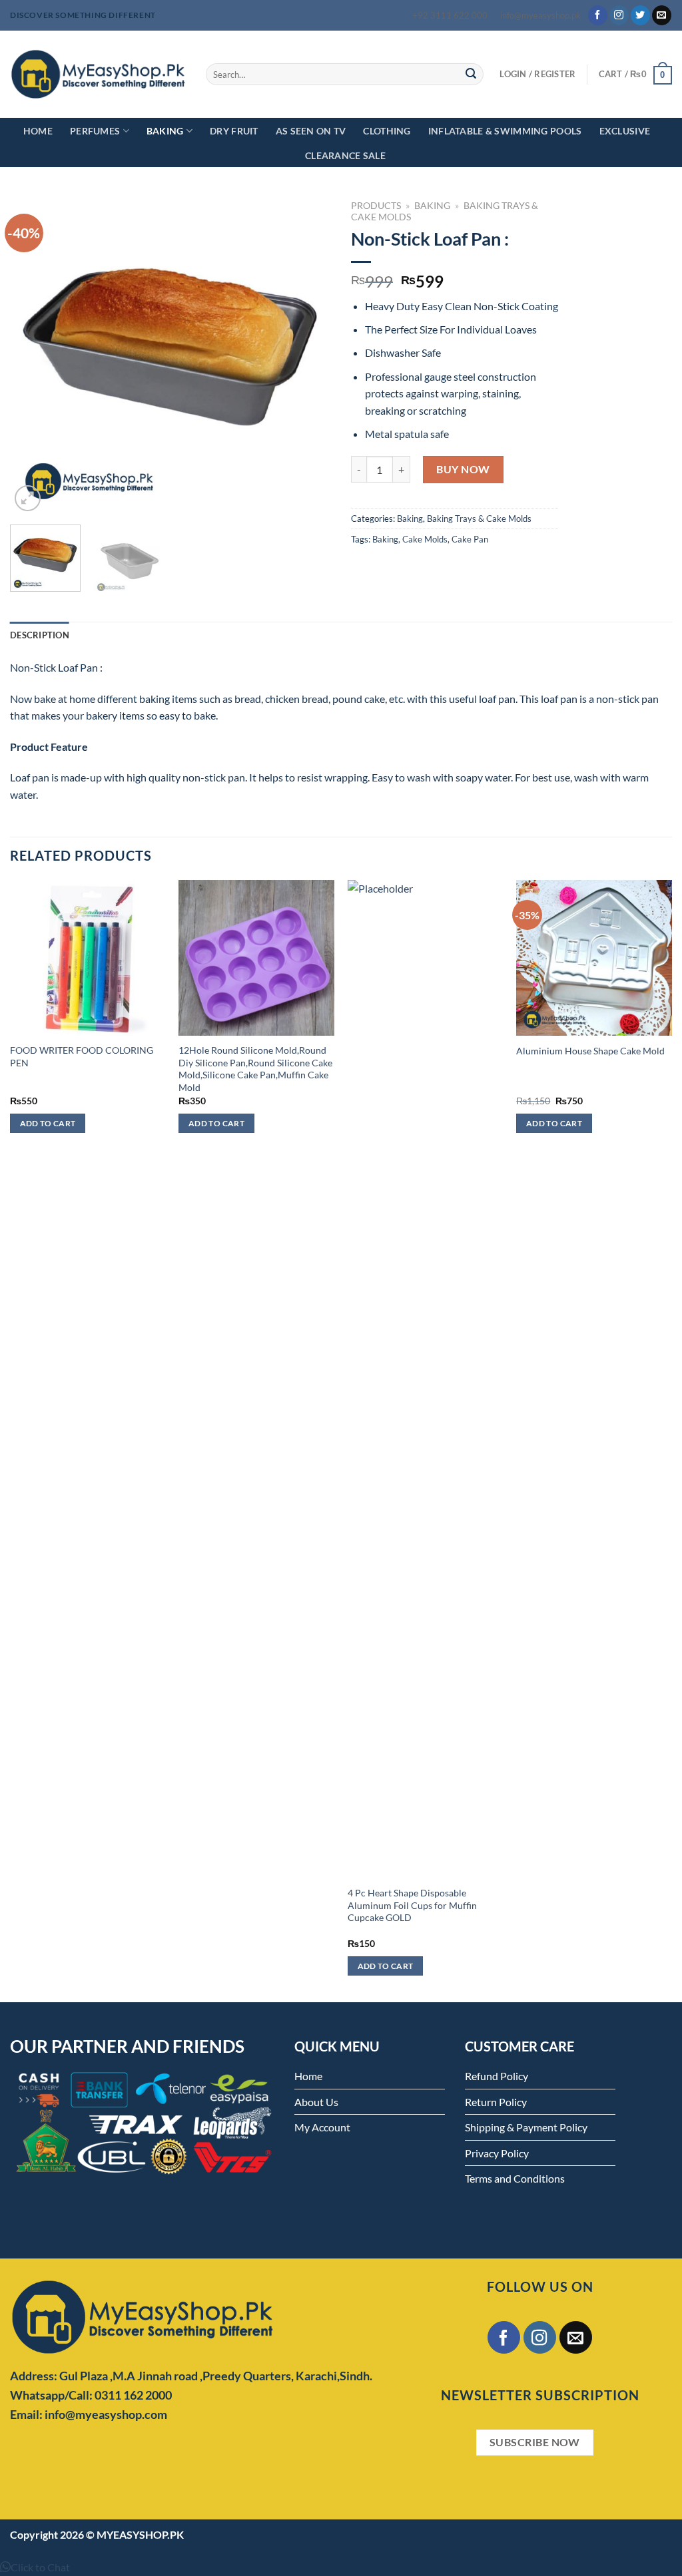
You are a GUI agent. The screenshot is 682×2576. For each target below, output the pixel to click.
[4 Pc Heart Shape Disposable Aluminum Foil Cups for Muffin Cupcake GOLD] (426, 1379)
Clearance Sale (345, 155)
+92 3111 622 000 (450, 15)
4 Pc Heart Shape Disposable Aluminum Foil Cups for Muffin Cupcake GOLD (412, 1905)
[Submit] (471, 75)
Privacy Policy (497, 2153)
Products (376, 206)
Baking (165, 131)
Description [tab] (40, 635)
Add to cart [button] (48, 1123)
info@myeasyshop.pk (540, 15)
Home (38, 131)
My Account (322, 2127)
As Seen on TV (311, 131)
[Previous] (33, 354)
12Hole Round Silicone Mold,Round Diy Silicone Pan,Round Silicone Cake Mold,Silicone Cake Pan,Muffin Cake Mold (255, 1069)
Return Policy (496, 2102)
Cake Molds (425, 539)
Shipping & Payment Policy (526, 2127)
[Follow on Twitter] (640, 15)
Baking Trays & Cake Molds (479, 519)
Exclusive (625, 131)
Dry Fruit (234, 131)
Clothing (387, 131)
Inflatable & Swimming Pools (505, 131)
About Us (316, 2102)
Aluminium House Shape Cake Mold (590, 1051)
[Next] (308, 354)
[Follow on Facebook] (598, 15)
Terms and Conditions (515, 2178)
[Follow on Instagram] (619, 15)
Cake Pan (470, 539)
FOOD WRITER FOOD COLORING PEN (82, 1056)
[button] (35, 2567)
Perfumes (95, 131)
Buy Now (463, 469)
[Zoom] (28, 498)
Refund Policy (497, 2076)
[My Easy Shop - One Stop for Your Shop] (98, 74)
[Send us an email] (662, 15)
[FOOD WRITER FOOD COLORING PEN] (88, 958)
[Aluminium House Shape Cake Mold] (594, 958)
